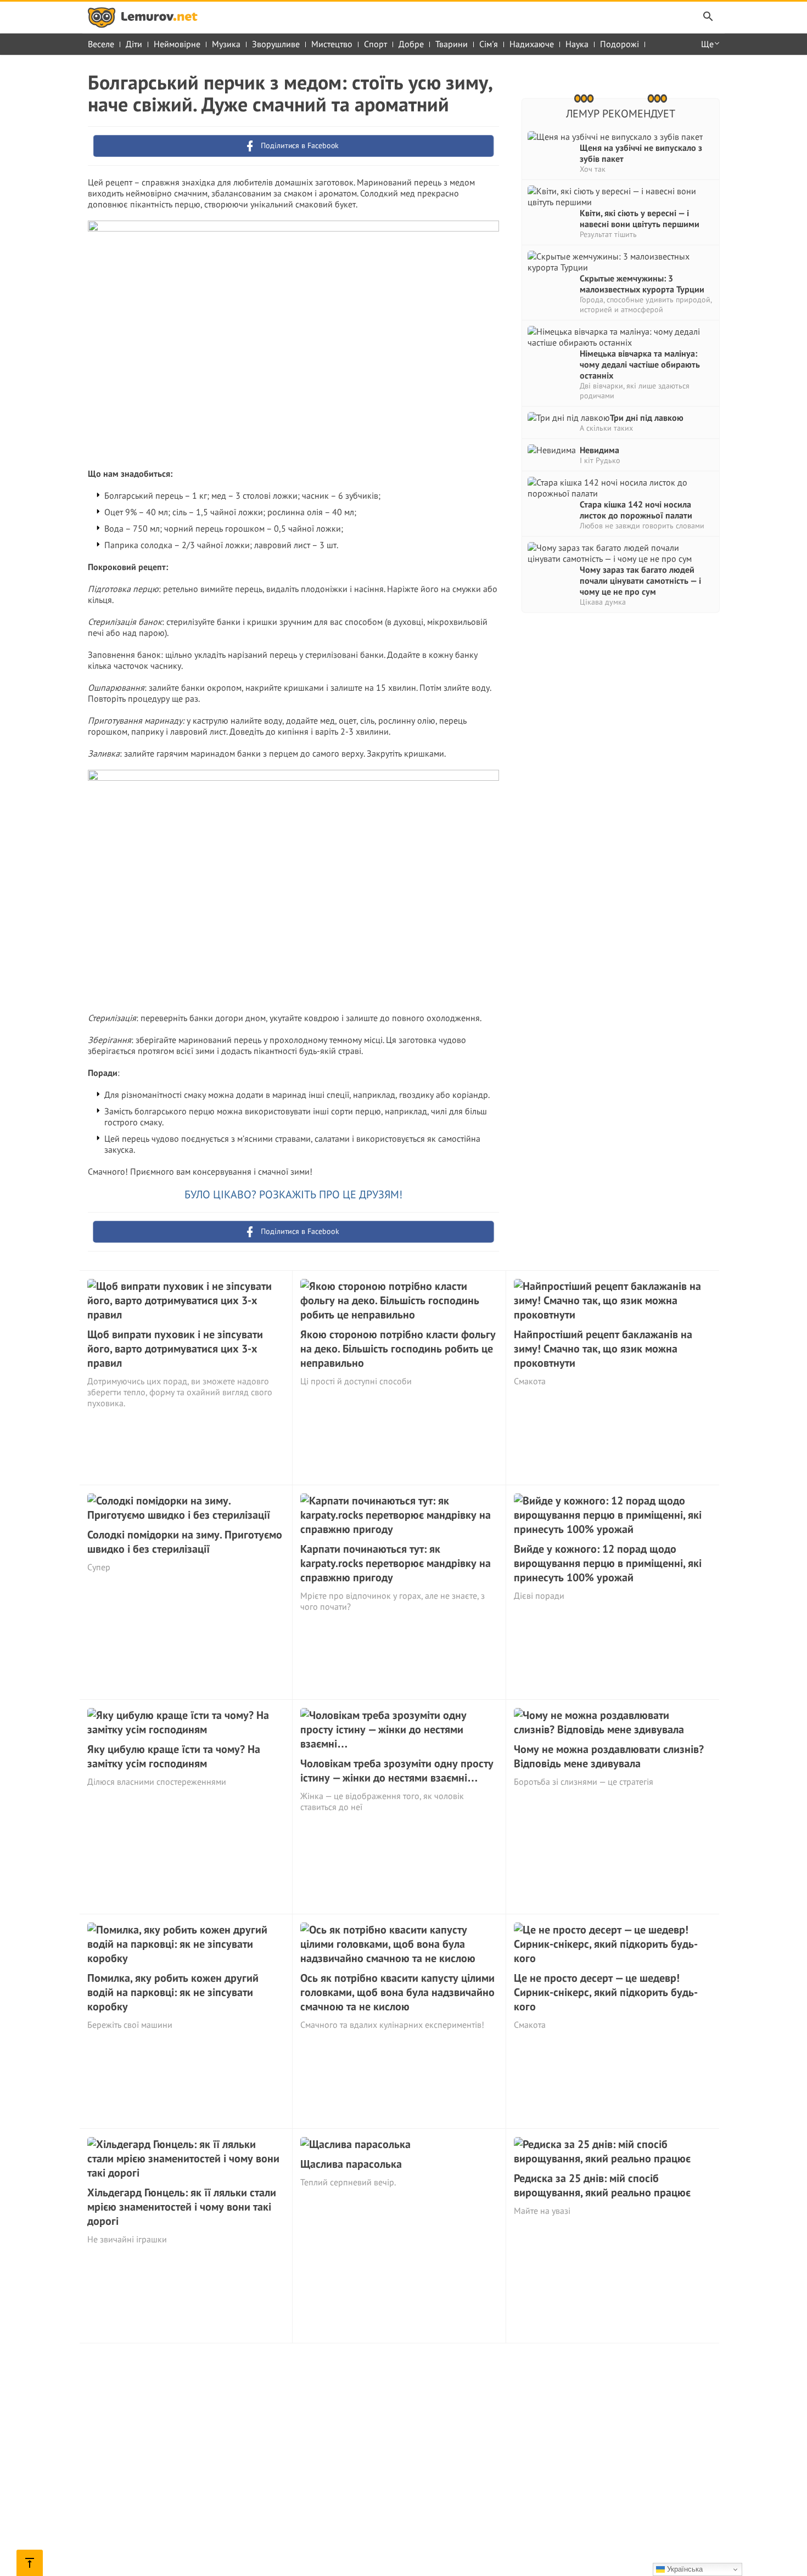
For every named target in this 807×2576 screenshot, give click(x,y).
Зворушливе (276, 44)
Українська (684, 2569)
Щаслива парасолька (351, 2164)
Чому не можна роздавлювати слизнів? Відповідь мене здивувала (609, 1756)
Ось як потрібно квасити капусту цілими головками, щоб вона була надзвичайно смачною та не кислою (397, 1992)
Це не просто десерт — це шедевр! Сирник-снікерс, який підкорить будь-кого (606, 1992)
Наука (577, 44)
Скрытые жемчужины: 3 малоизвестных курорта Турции (642, 284)
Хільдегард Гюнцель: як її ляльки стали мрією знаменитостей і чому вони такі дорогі (182, 2207)
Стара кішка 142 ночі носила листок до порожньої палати (636, 510)
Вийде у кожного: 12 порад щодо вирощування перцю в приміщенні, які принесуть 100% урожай (608, 1563)
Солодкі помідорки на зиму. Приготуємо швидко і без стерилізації (185, 1542)
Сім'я (489, 44)
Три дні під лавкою (647, 418)
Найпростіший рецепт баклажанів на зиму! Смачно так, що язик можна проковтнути (603, 1349)
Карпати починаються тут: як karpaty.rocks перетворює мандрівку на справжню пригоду (396, 1563)
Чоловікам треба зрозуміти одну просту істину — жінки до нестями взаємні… (397, 1771)
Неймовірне (177, 44)
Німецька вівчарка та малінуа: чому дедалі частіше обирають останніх (640, 364)
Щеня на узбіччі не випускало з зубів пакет (641, 153)
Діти (134, 44)
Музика (226, 44)
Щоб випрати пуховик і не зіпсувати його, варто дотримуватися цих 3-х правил (175, 1349)
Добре (411, 44)
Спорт (376, 44)
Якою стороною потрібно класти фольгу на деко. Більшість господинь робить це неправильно (398, 1349)
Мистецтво (332, 44)
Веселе (101, 44)
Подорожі (620, 44)
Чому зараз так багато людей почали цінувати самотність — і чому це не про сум (640, 580)
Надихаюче (532, 44)
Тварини (452, 44)
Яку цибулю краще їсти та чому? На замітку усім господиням (174, 1756)
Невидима (599, 450)
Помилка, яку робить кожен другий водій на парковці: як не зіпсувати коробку (173, 1992)
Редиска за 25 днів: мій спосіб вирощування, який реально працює (602, 2185)
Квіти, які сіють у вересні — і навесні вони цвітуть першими (640, 218)
